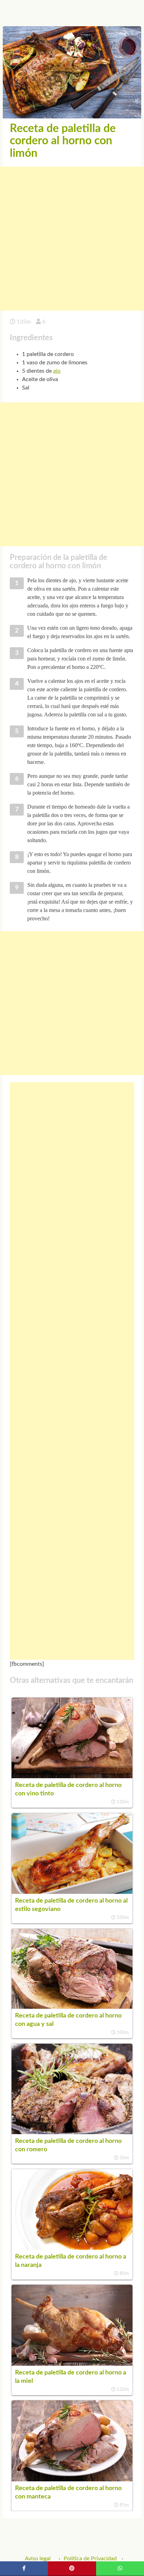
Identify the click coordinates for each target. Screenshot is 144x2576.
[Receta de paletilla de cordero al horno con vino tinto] (72, 1776)
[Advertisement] (72, 239)
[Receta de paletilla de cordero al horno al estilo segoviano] (72, 1892)
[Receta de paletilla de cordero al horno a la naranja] (72, 2248)
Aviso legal (38, 2559)
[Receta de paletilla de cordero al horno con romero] (72, 2132)
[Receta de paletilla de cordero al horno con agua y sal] (72, 2007)
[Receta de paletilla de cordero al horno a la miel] (72, 2364)
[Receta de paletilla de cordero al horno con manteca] (72, 2480)
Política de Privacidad (90, 2559)
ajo (57, 371)
